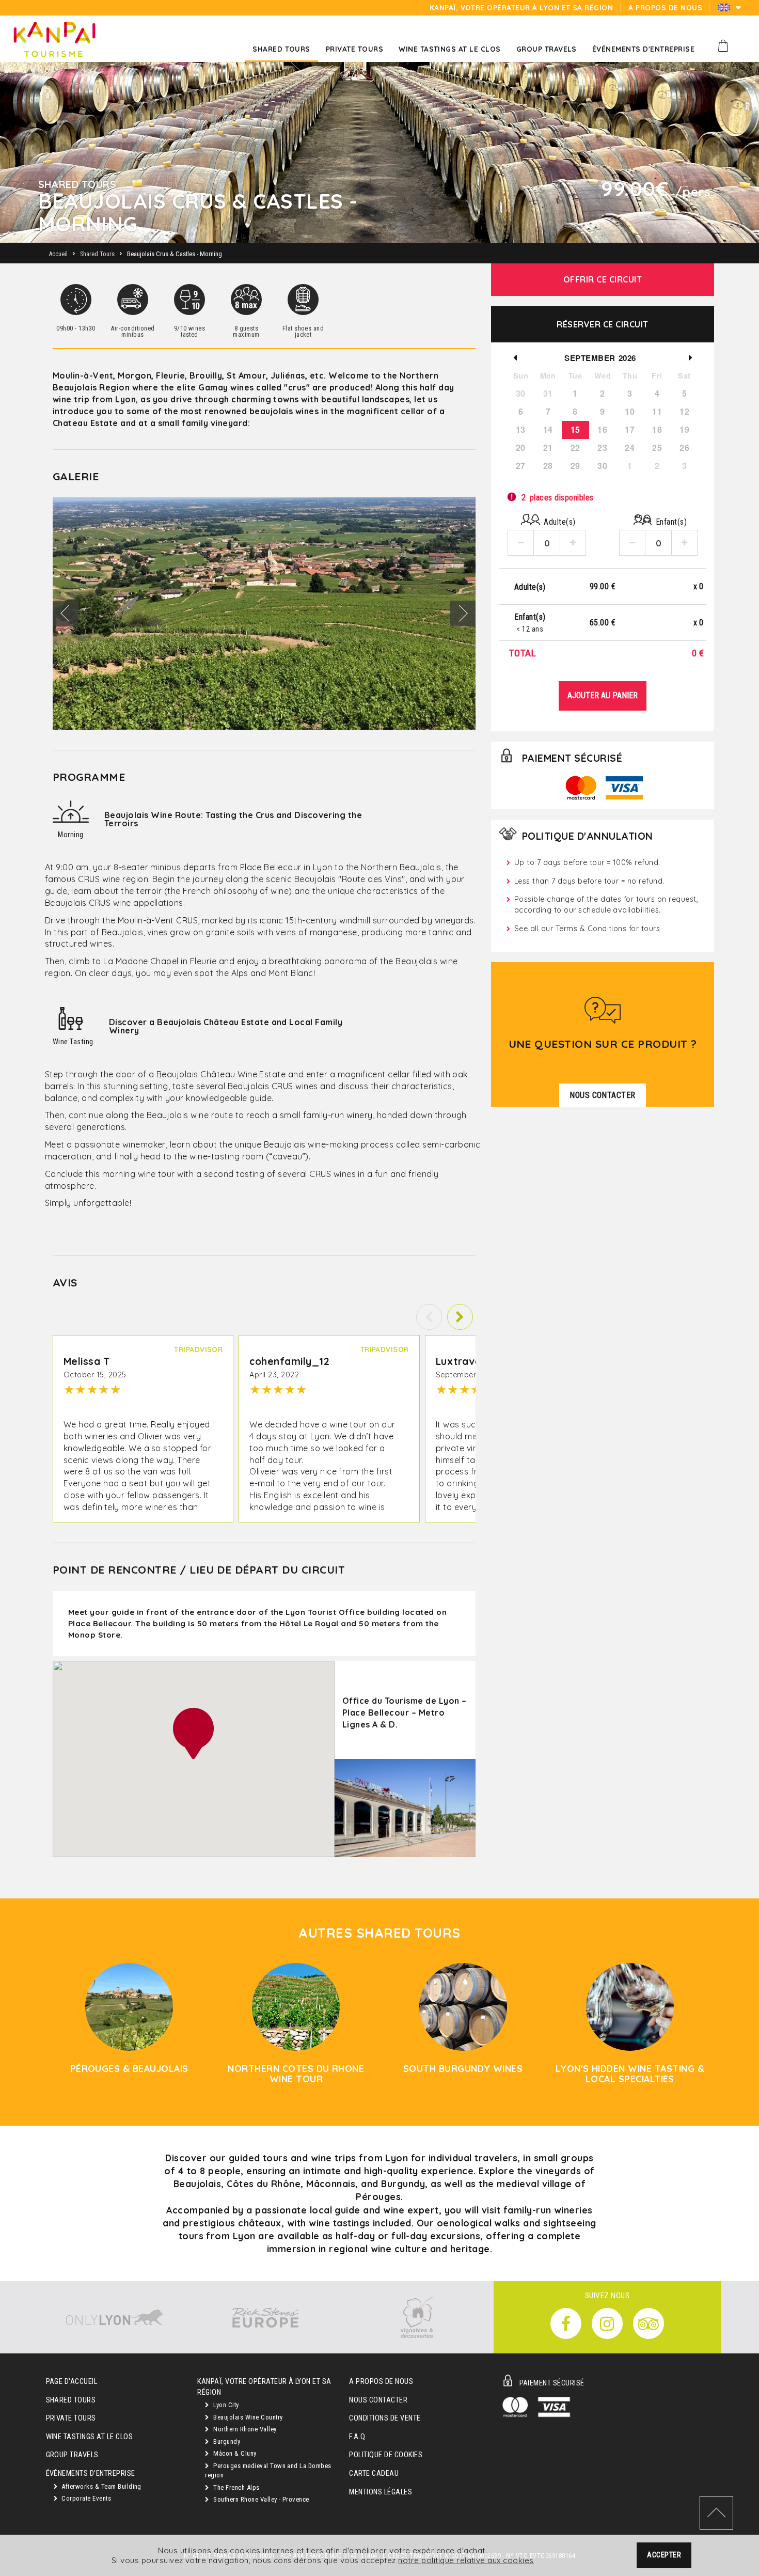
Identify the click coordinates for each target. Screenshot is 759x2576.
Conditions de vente (385, 2418)
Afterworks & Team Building (101, 2486)
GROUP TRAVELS (72, 2455)
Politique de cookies (386, 2455)
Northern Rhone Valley (244, 2429)
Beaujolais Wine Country (247, 2417)
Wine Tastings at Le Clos (90, 2437)
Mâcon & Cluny (234, 2453)
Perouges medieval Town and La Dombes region (268, 2471)
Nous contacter (378, 2400)
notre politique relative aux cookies (466, 2560)
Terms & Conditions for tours (608, 929)
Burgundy (226, 2441)
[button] (460, 1317)
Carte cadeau (374, 2473)
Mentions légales (381, 2492)
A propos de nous (381, 2382)
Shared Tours (71, 2400)
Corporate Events (85, 2498)
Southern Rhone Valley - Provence (260, 2499)
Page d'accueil (72, 2382)
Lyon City (225, 2405)
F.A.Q (357, 2437)
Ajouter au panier (603, 695)
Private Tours (71, 2418)
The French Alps (236, 2487)
